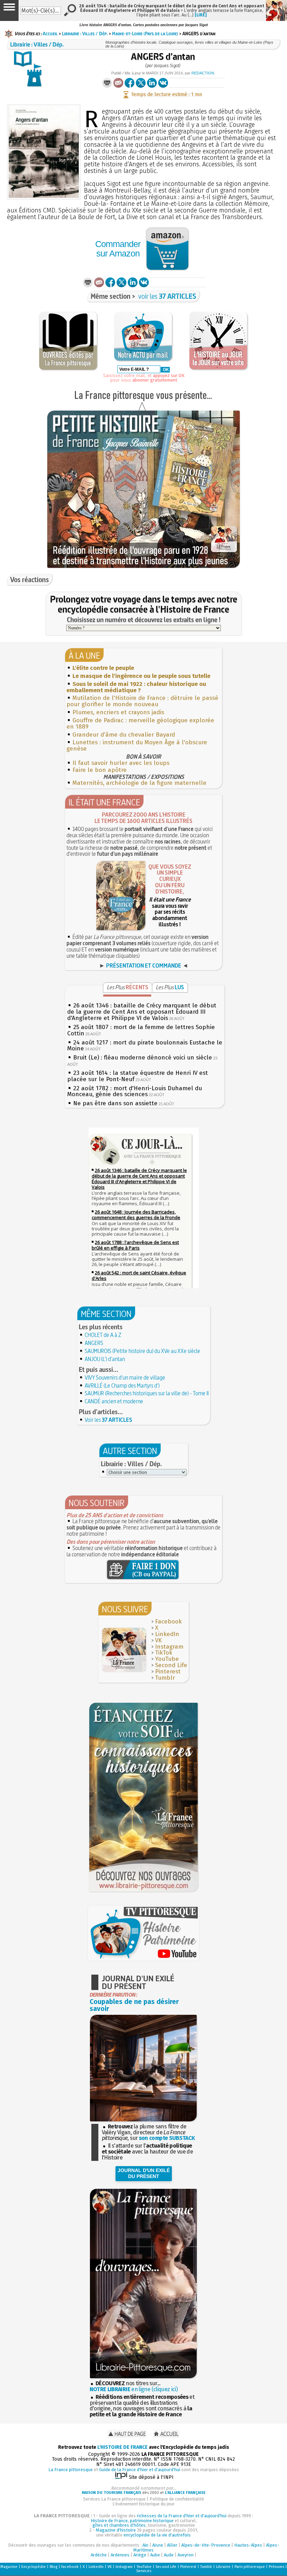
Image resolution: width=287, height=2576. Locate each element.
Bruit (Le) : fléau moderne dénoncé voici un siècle (143, 1058)
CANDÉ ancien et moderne (114, 1401)
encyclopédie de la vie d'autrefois (157, 2535)
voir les (167, 296)
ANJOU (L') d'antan (105, 1359)
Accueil (50, 34)
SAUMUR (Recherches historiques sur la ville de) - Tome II (147, 1393)
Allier (172, 2545)
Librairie (223, 2567)
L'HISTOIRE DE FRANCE (122, 2447)
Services (144, 2571)
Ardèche (99, 2555)
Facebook (168, 1622)
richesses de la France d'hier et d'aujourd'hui (182, 2516)
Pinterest (168, 1671)
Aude (169, 2555)
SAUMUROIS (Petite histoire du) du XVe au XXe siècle (142, 1351)
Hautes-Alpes (248, 2545)
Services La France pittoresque (114, 2499)
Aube (155, 2555)
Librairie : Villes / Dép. (85, 34)
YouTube (167, 1659)
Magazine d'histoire (116, 2530)
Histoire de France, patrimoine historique (132, 2521)
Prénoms (276, 2567)
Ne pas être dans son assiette (115, 1103)
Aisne (158, 2545)
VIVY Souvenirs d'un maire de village (125, 1377)
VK (158, 1640)
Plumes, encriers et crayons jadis (118, 712)
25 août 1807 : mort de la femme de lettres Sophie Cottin (141, 1030)
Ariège (140, 2555)
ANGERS (94, 1343)
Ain (145, 2545)
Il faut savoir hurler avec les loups (121, 763)
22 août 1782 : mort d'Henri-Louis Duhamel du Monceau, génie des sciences (135, 1091)
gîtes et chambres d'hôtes (119, 2525)
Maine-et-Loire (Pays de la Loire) (145, 34)
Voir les (108, 1420)
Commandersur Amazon (118, 249)
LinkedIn (167, 1634)
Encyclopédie (34, 2567)
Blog (54, 2567)
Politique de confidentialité (177, 2499)
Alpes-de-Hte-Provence (206, 2545)
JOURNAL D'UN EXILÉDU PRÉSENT (144, 2173)
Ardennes (120, 2555)
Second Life (171, 1665)
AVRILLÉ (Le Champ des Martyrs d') (122, 1385)
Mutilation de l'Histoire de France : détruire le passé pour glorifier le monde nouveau (142, 701)
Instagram (169, 1647)
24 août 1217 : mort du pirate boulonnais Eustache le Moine (145, 1046)
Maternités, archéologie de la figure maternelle (139, 783)
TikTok (164, 1653)
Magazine (9, 2567)
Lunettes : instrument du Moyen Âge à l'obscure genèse (137, 746)
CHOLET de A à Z (103, 1335)
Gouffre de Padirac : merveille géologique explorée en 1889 (140, 723)
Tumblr (165, 1678)
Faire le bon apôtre (100, 770)
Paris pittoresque (250, 2567)
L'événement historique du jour (143, 2504)
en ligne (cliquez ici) (134, 2389)
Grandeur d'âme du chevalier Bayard (124, 735)
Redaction (203, 73)
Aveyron (185, 2555)
